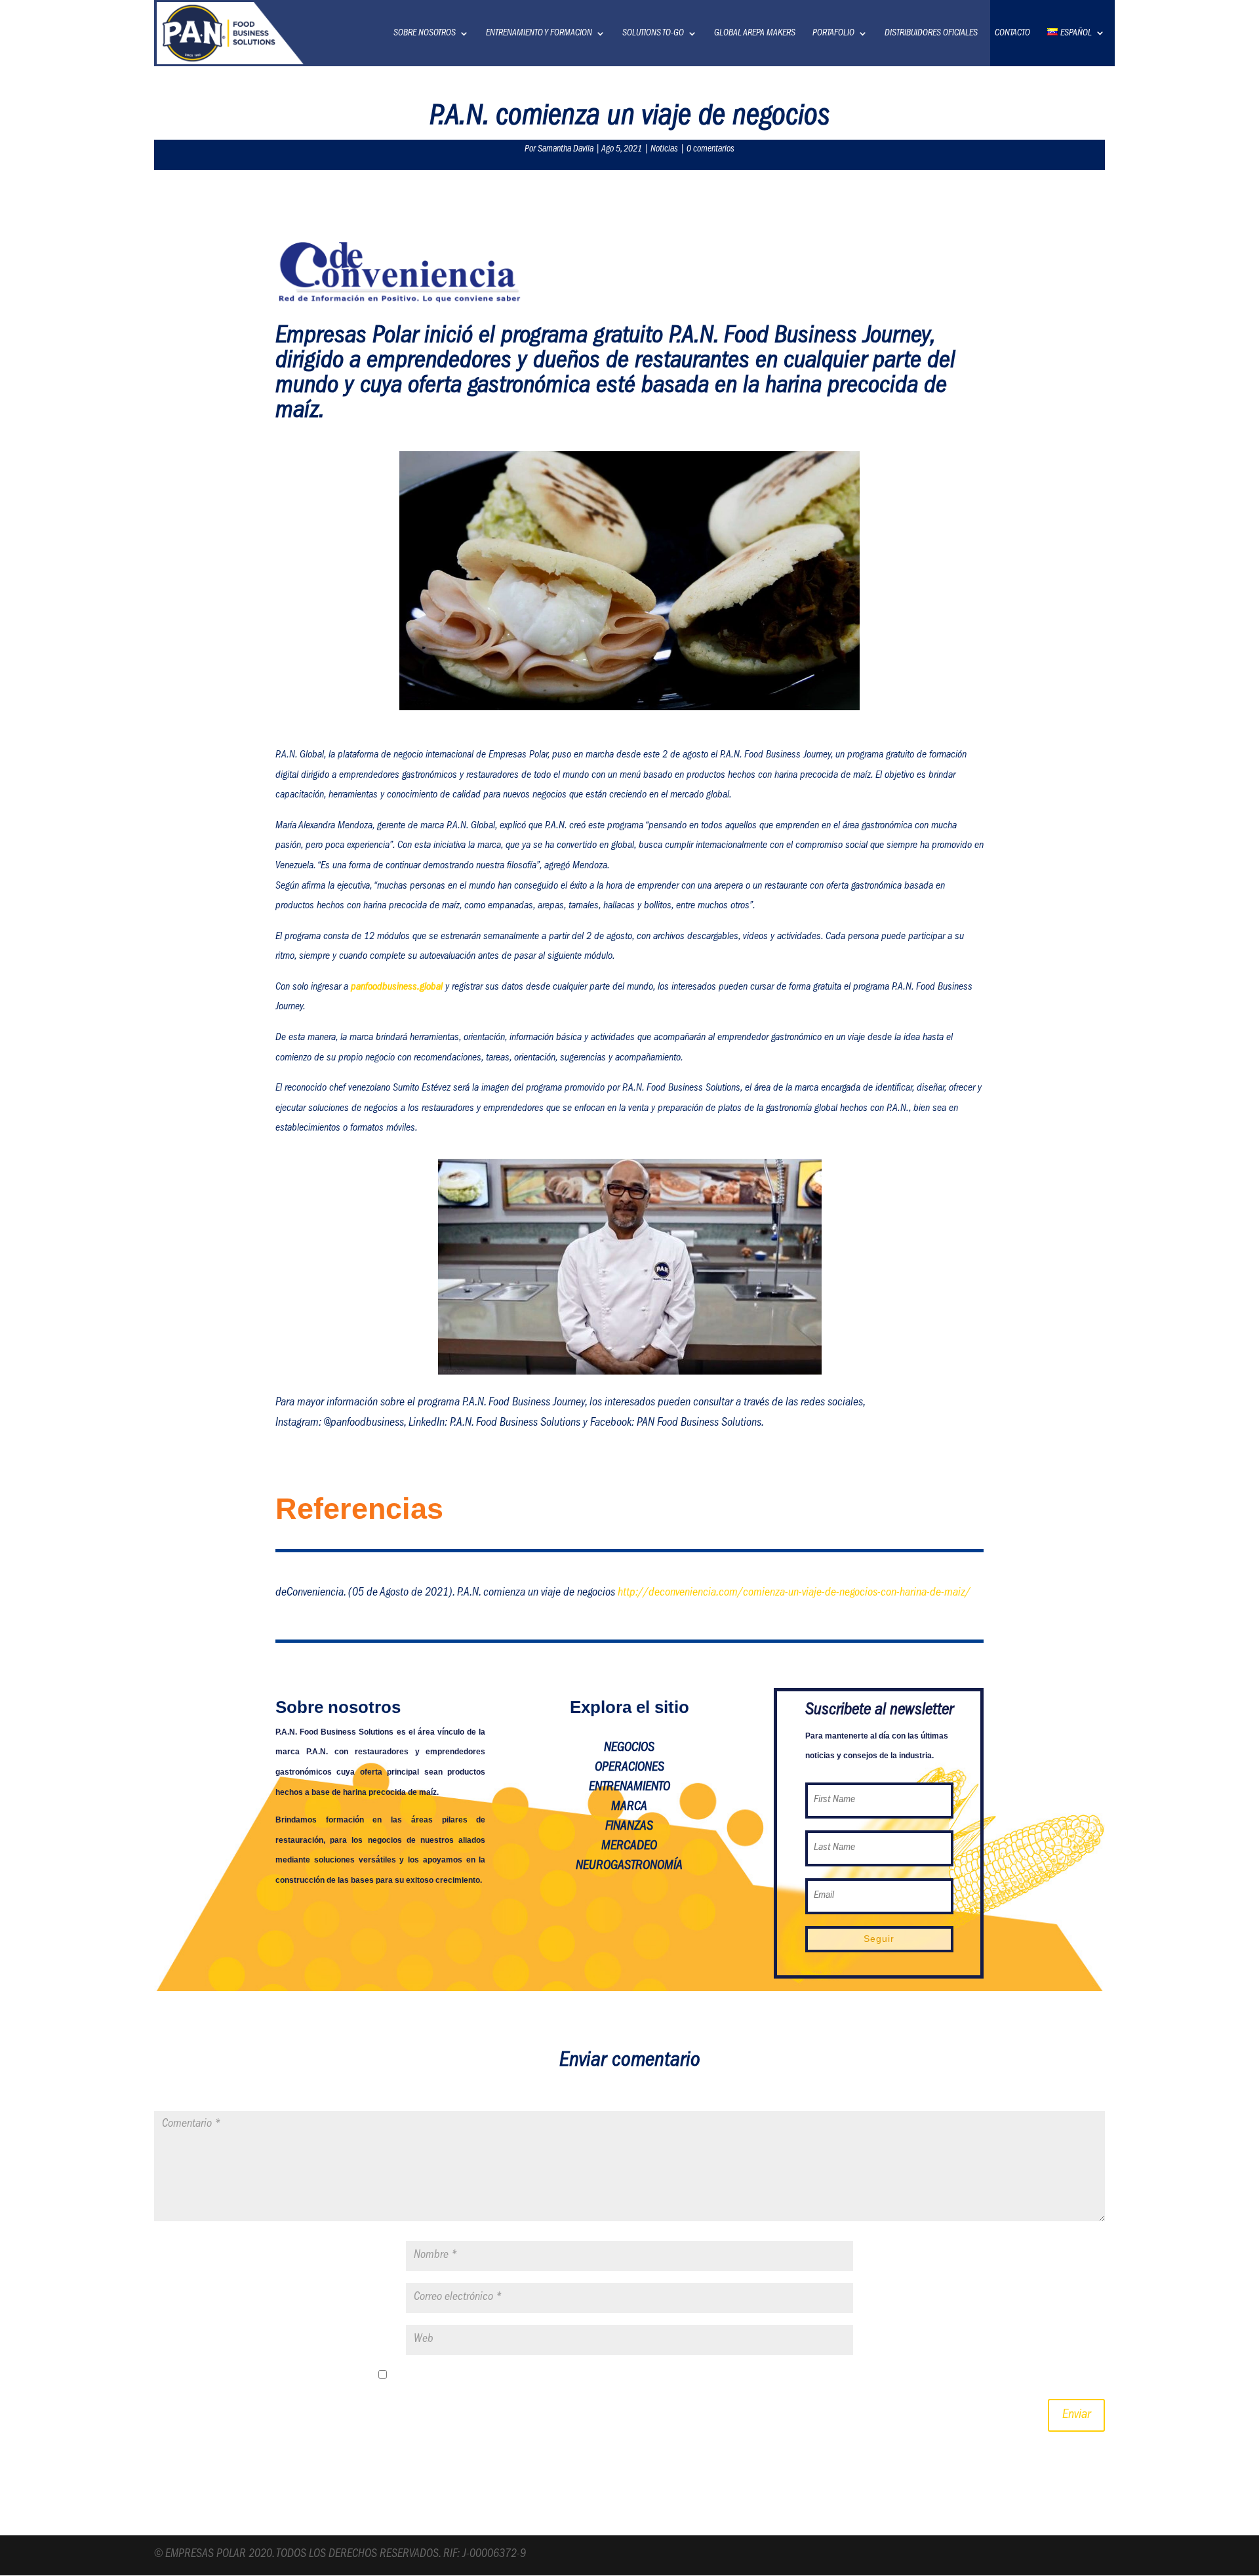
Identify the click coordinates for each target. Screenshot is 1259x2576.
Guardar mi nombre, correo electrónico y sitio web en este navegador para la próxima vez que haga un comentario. (638, 2377)
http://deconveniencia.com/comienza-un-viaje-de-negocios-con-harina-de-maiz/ (794, 1594)
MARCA (629, 1807)
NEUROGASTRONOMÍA (629, 1866)
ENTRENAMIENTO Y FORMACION (539, 33)
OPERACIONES (629, 1768)
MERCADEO (629, 1847)
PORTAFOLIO (833, 33)
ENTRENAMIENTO (629, 1788)
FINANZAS (629, 1827)
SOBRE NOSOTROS (425, 33)
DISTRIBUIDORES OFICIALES (931, 33)
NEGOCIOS (629, 1748)
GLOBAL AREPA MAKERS (755, 33)
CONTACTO (1012, 33)
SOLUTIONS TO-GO (653, 33)
